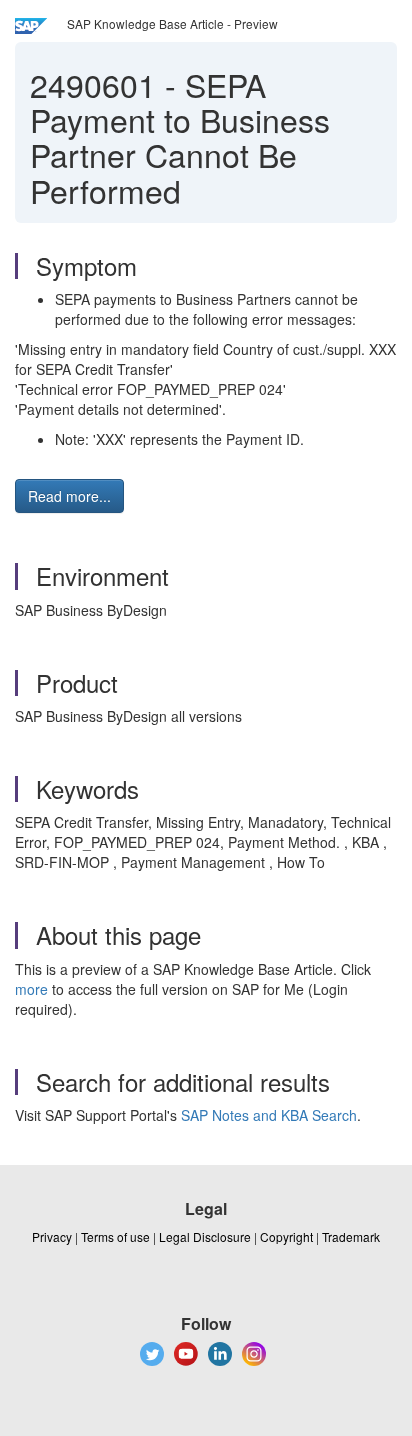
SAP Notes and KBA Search (269, 1115)
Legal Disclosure (205, 1236)
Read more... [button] (69, 496)
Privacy (52, 1236)
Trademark (351, 1236)
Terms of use (115, 1236)
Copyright (286, 1236)
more (31, 989)
